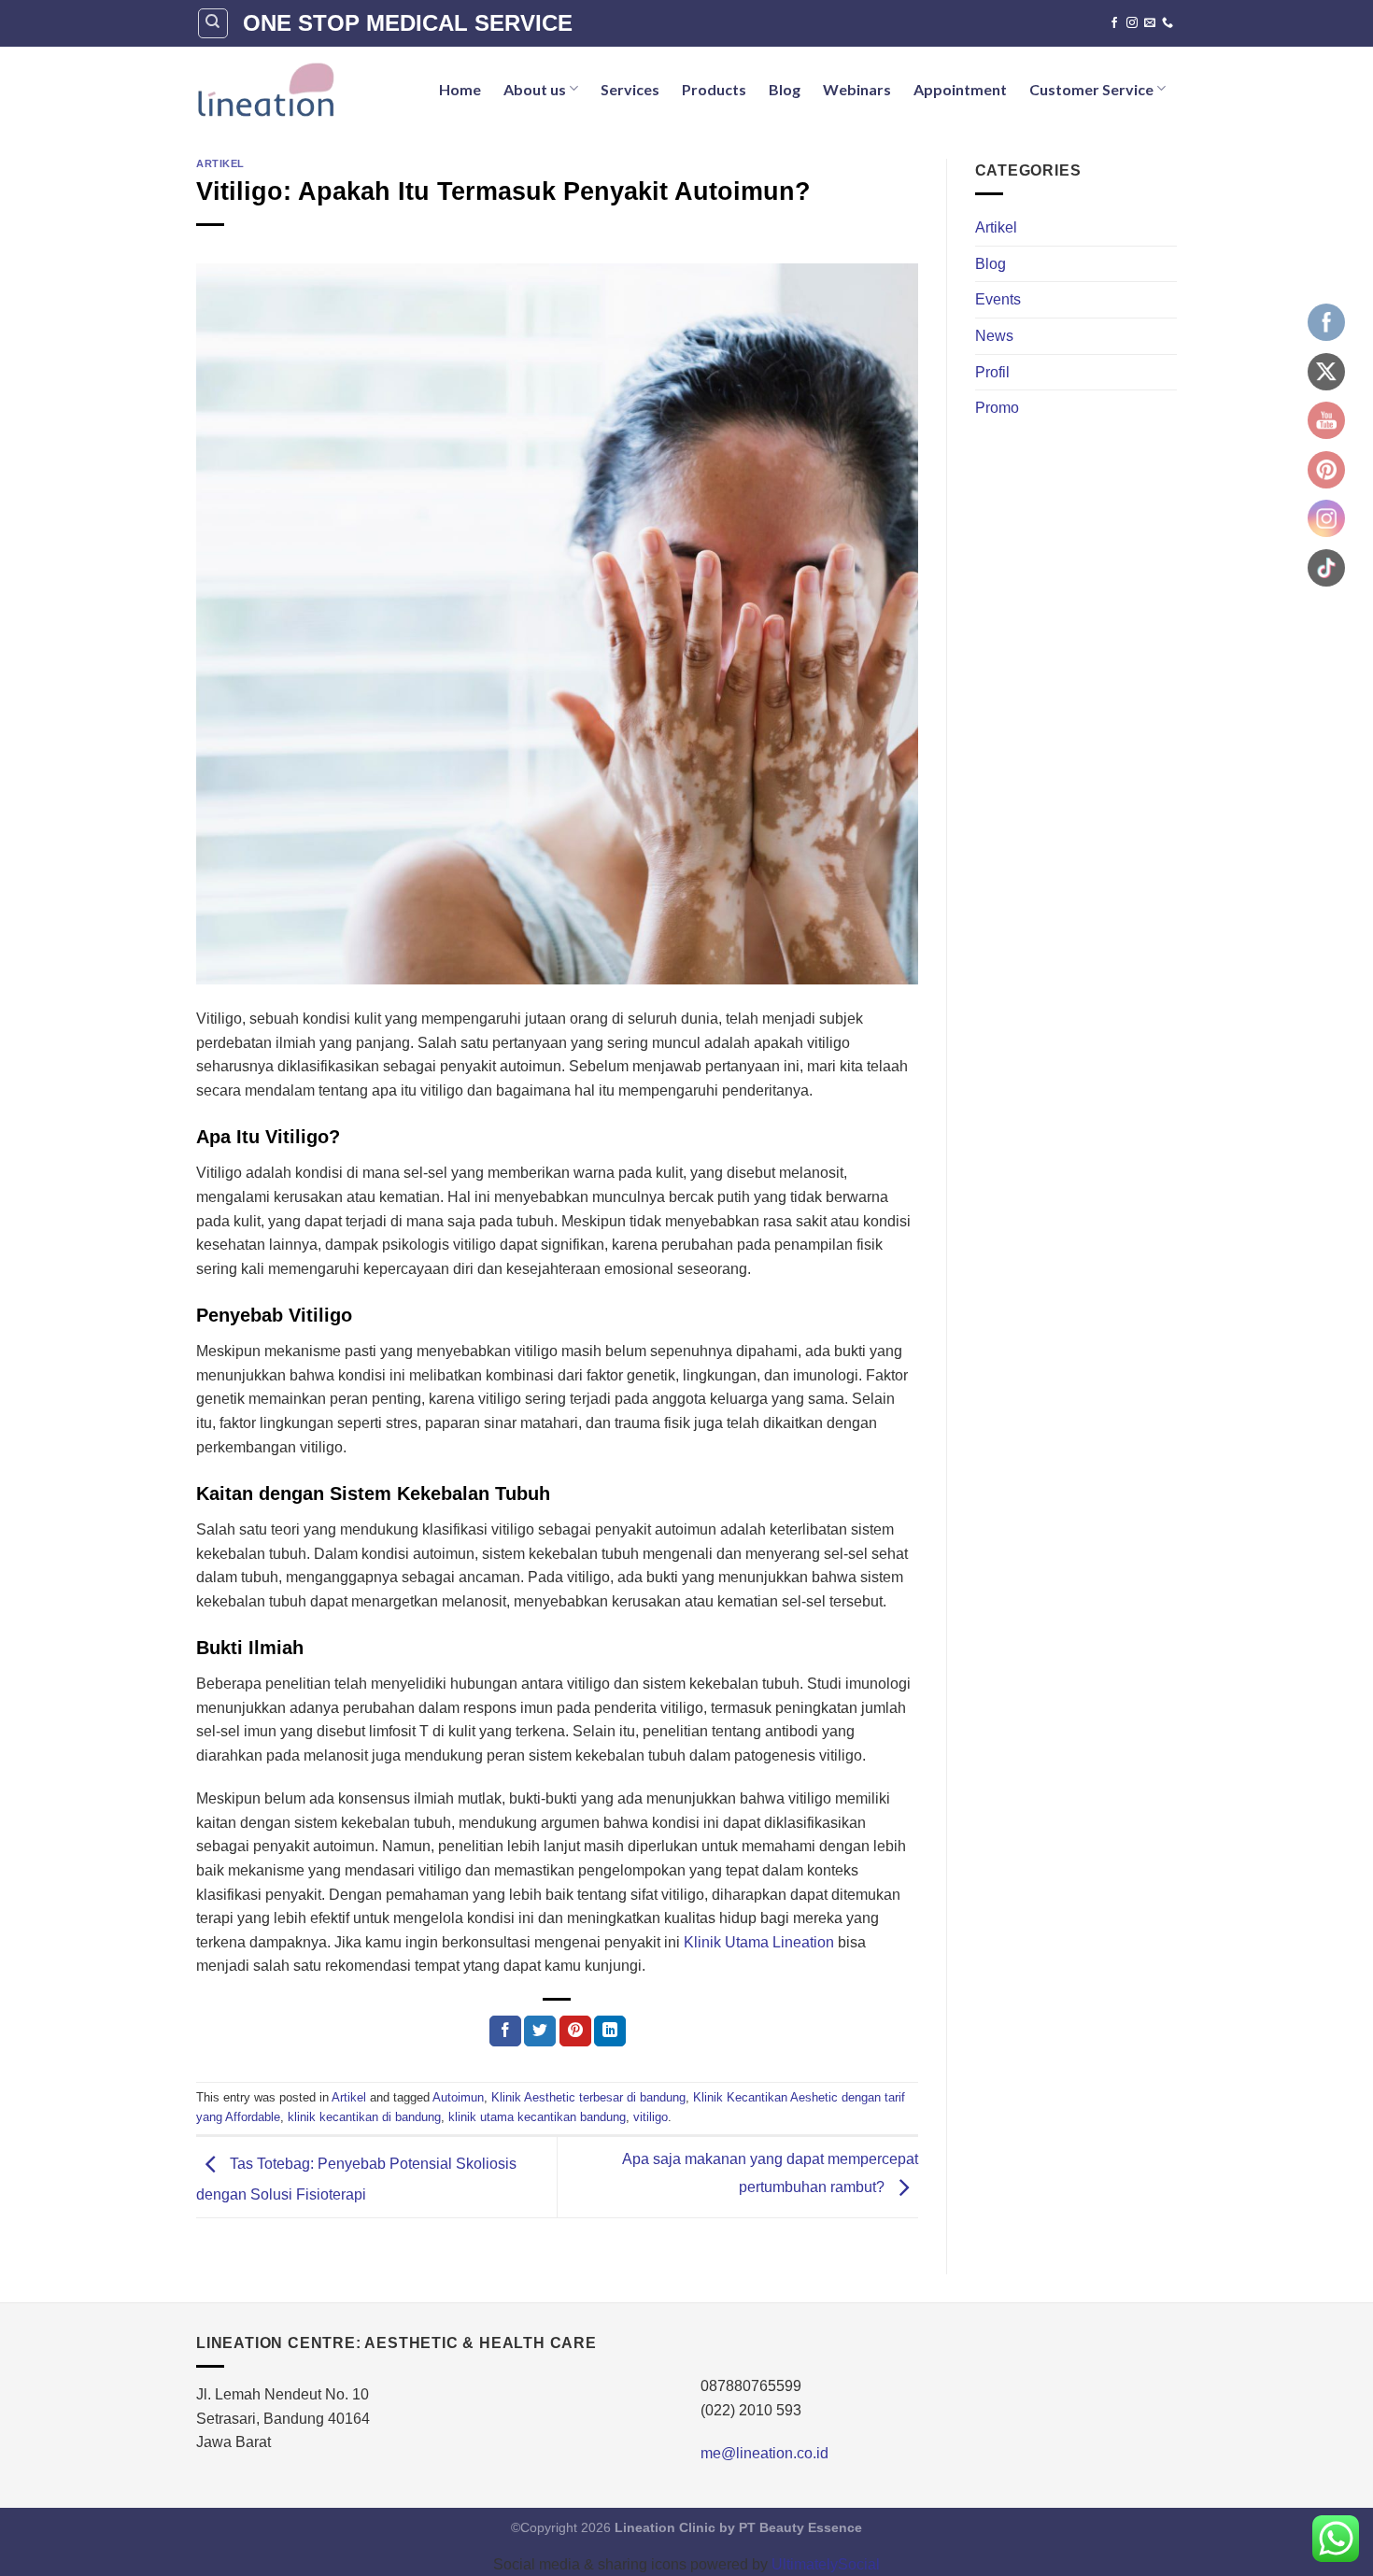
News (994, 336)
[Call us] (1168, 23)
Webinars (857, 89)
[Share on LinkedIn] (610, 2031)
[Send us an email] (1150, 23)
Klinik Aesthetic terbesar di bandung (588, 2097)
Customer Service (1091, 89)
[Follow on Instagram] (1132, 23)
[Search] (213, 23)
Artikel (220, 163)
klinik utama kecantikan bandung (537, 2117)
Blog (785, 89)
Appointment (960, 89)
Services (630, 89)
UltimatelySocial (826, 2564)
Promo (997, 408)
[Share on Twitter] (540, 2031)
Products (714, 89)
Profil (992, 372)
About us (535, 89)
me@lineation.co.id (764, 2453)
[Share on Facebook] (505, 2031)
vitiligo (651, 2117)
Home (460, 89)
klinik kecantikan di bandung (364, 2117)
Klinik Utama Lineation (759, 1942)
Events (998, 299)
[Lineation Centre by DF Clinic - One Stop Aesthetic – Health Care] (265, 89)
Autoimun (458, 2097)
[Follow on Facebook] (1114, 23)
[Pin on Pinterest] (575, 2031)
